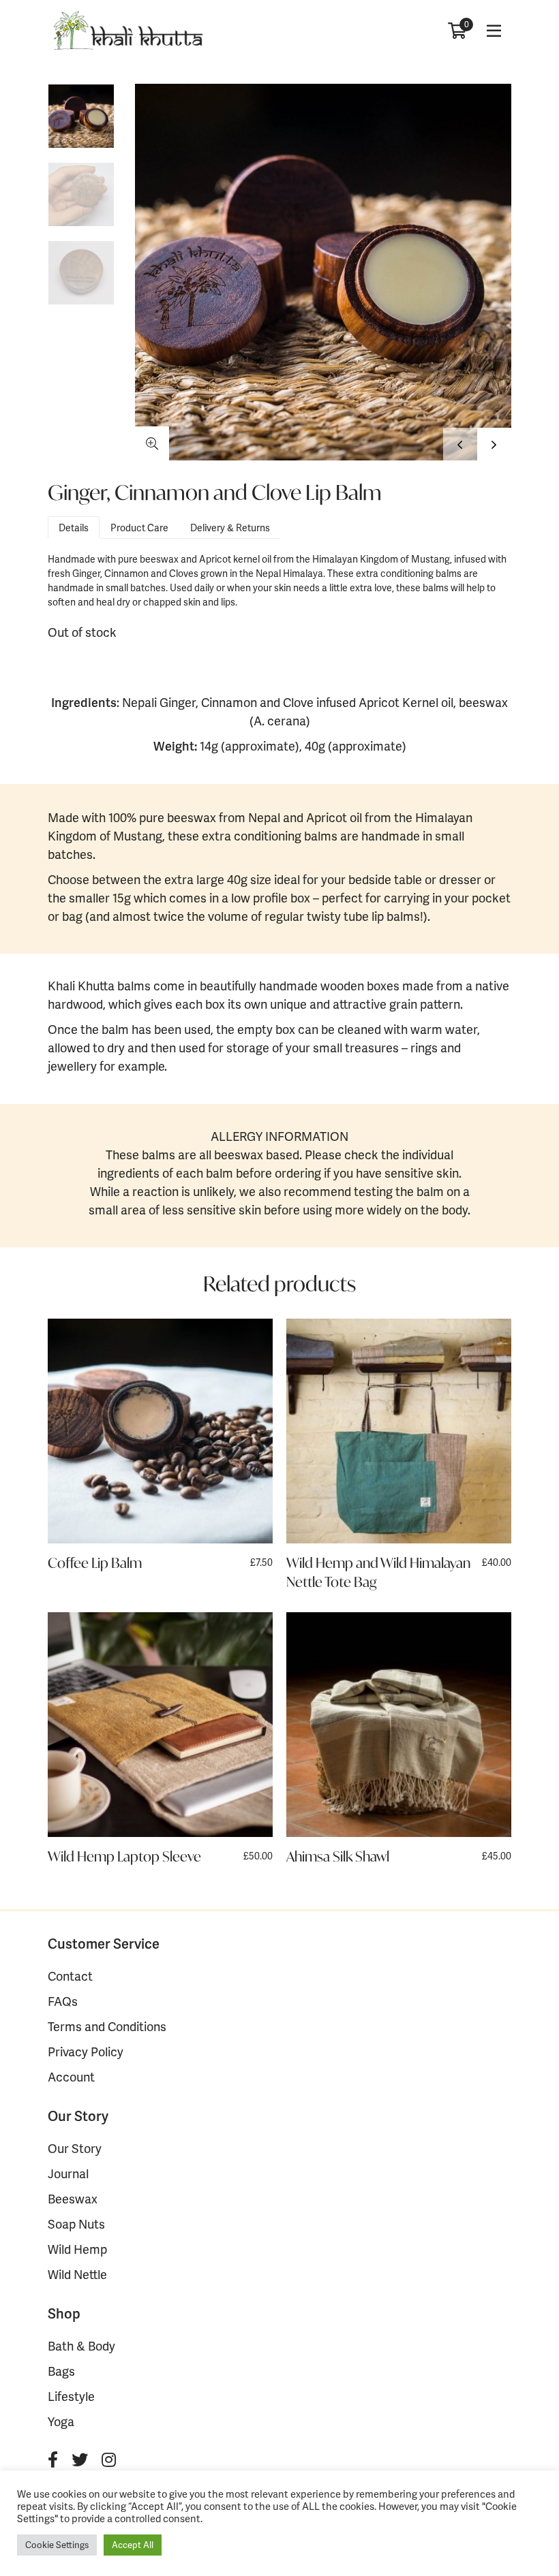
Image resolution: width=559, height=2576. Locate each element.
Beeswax (73, 2198)
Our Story (75, 2148)
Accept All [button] (133, 2545)
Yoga (61, 2421)
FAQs (63, 2001)
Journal (68, 2173)
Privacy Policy (86, 2051)
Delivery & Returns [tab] (230, 528)
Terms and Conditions (107, 2026)
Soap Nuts (76, 2224)
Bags (61, 2371)
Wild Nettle (77, 2274)
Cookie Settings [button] (57, 2545)
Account (71, 2076)
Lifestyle (71, 2396)
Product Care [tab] (139, 528)
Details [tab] (74, 528)
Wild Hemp (77, 2249)
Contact (70, 1976)
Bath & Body (81, 2345)
